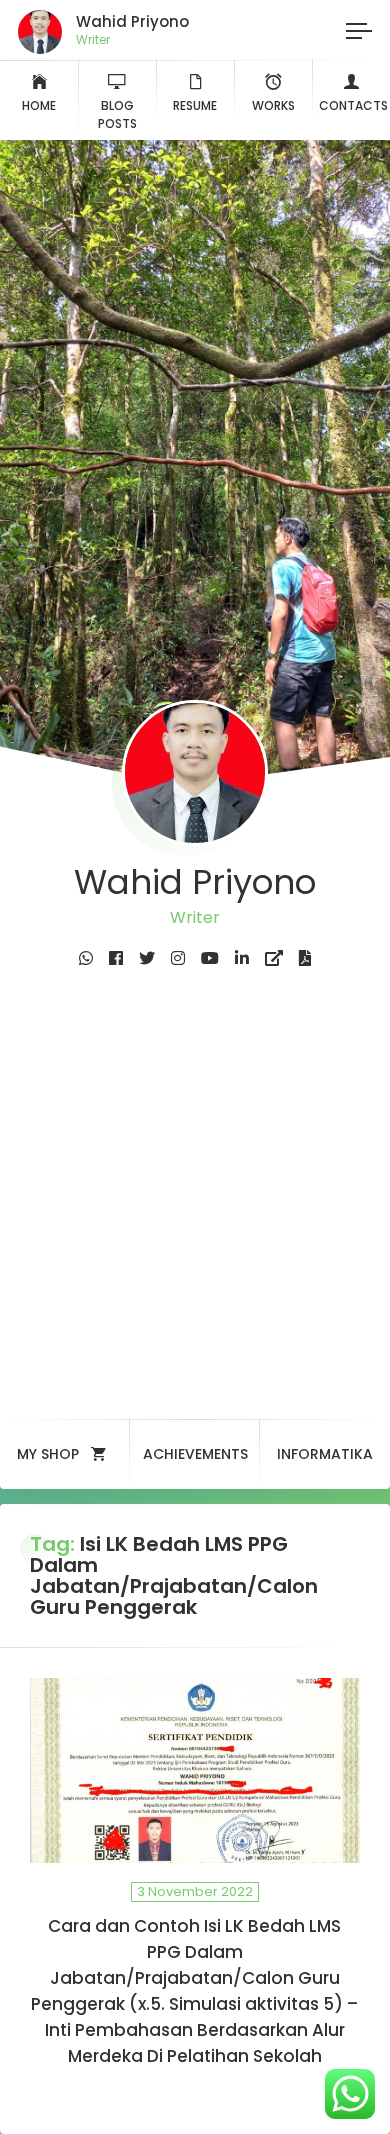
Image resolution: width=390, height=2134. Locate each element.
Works (273, 105)
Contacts (353, 105)
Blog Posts (117, 114)
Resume (195, 105)
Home (39, 105)
